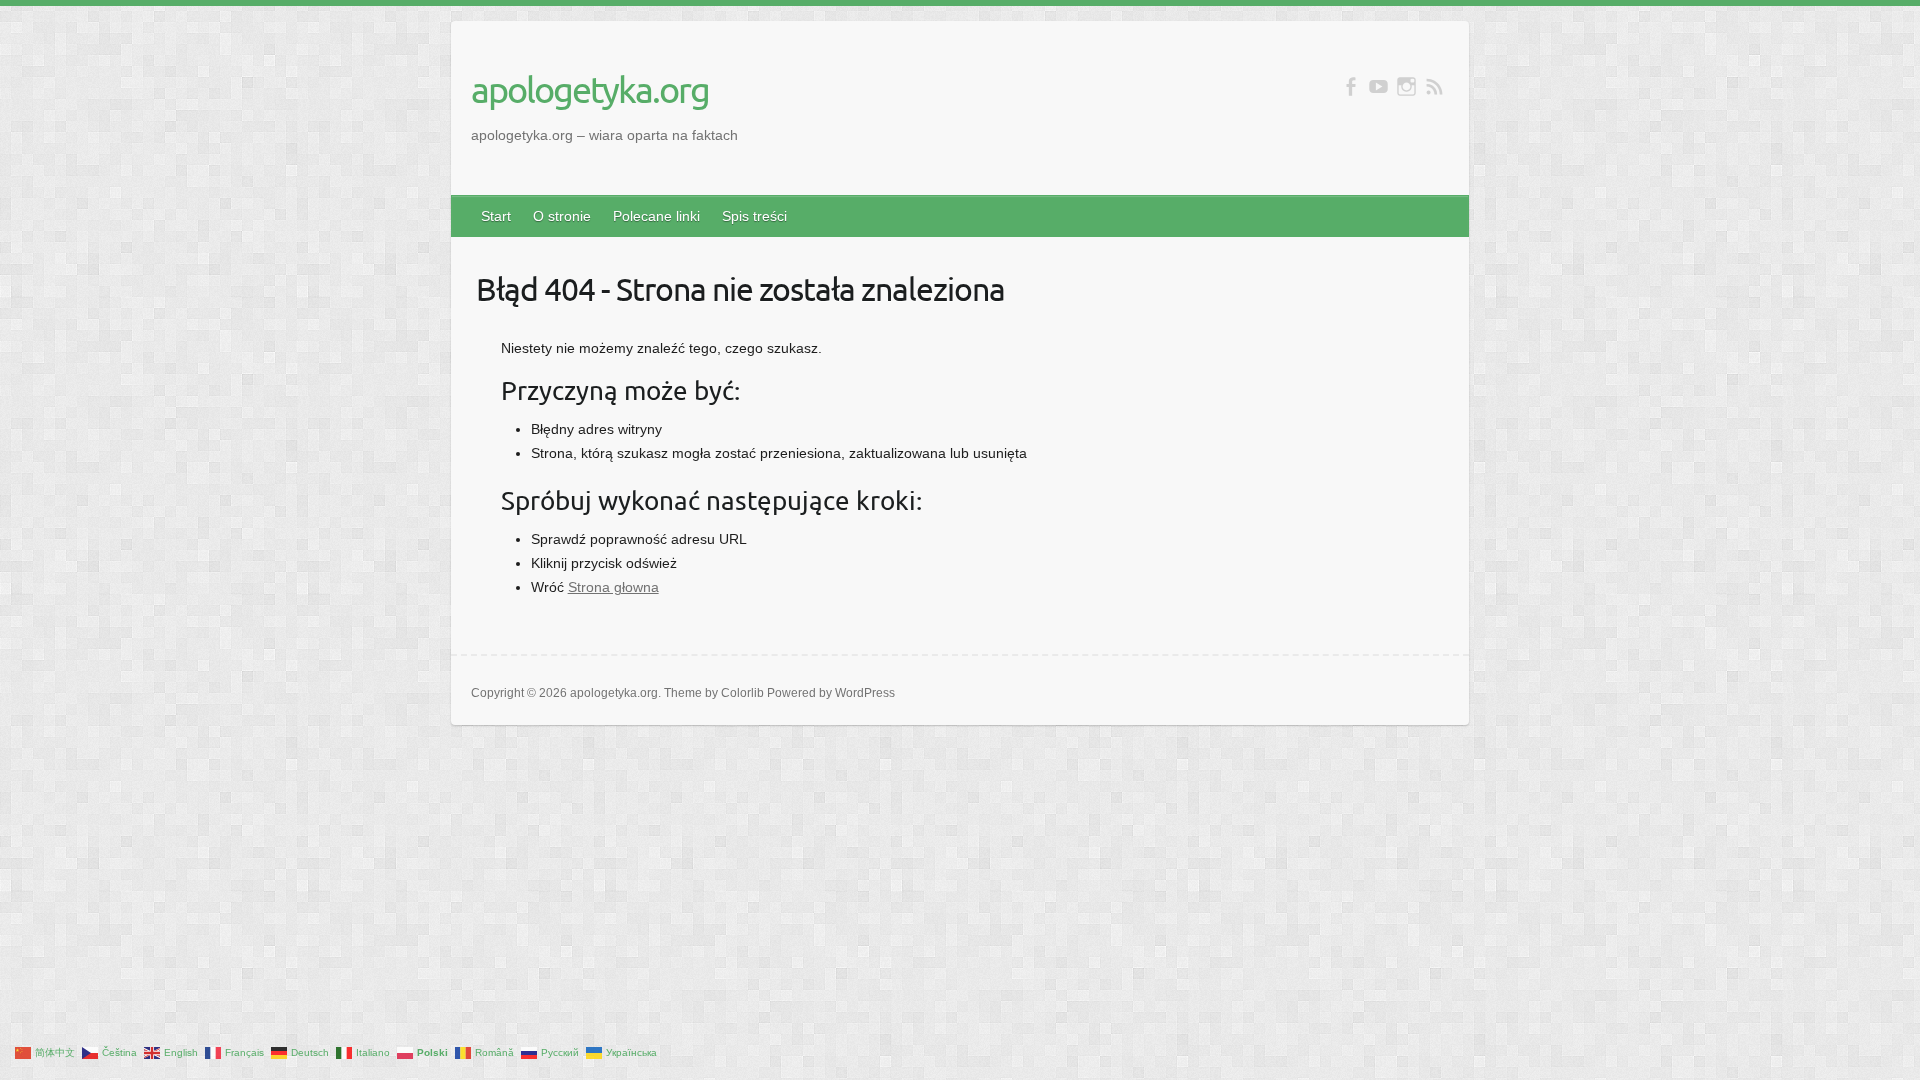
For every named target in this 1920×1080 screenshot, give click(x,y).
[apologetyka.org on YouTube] (1378, 86)
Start (496, 216)
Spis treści (754, 216)
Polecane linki (656, 216)
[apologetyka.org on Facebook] (1350, 86)
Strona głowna (613, 587)
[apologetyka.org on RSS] (1434, 86)
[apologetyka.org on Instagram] (1406, 86)
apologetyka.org (590, 89)
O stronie (562, 216)
